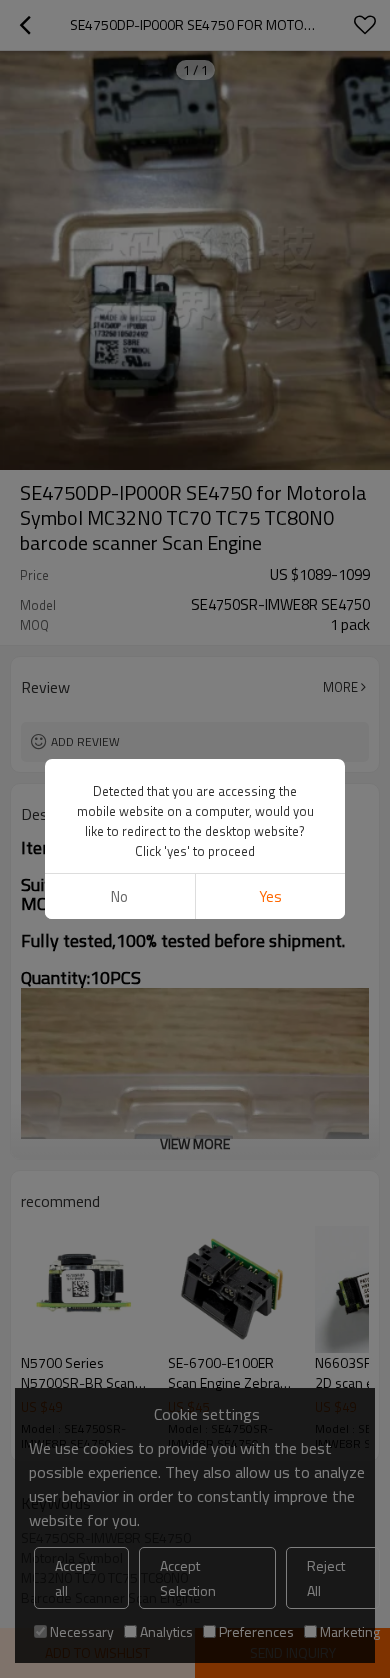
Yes (270, 896)
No (119, 896)
